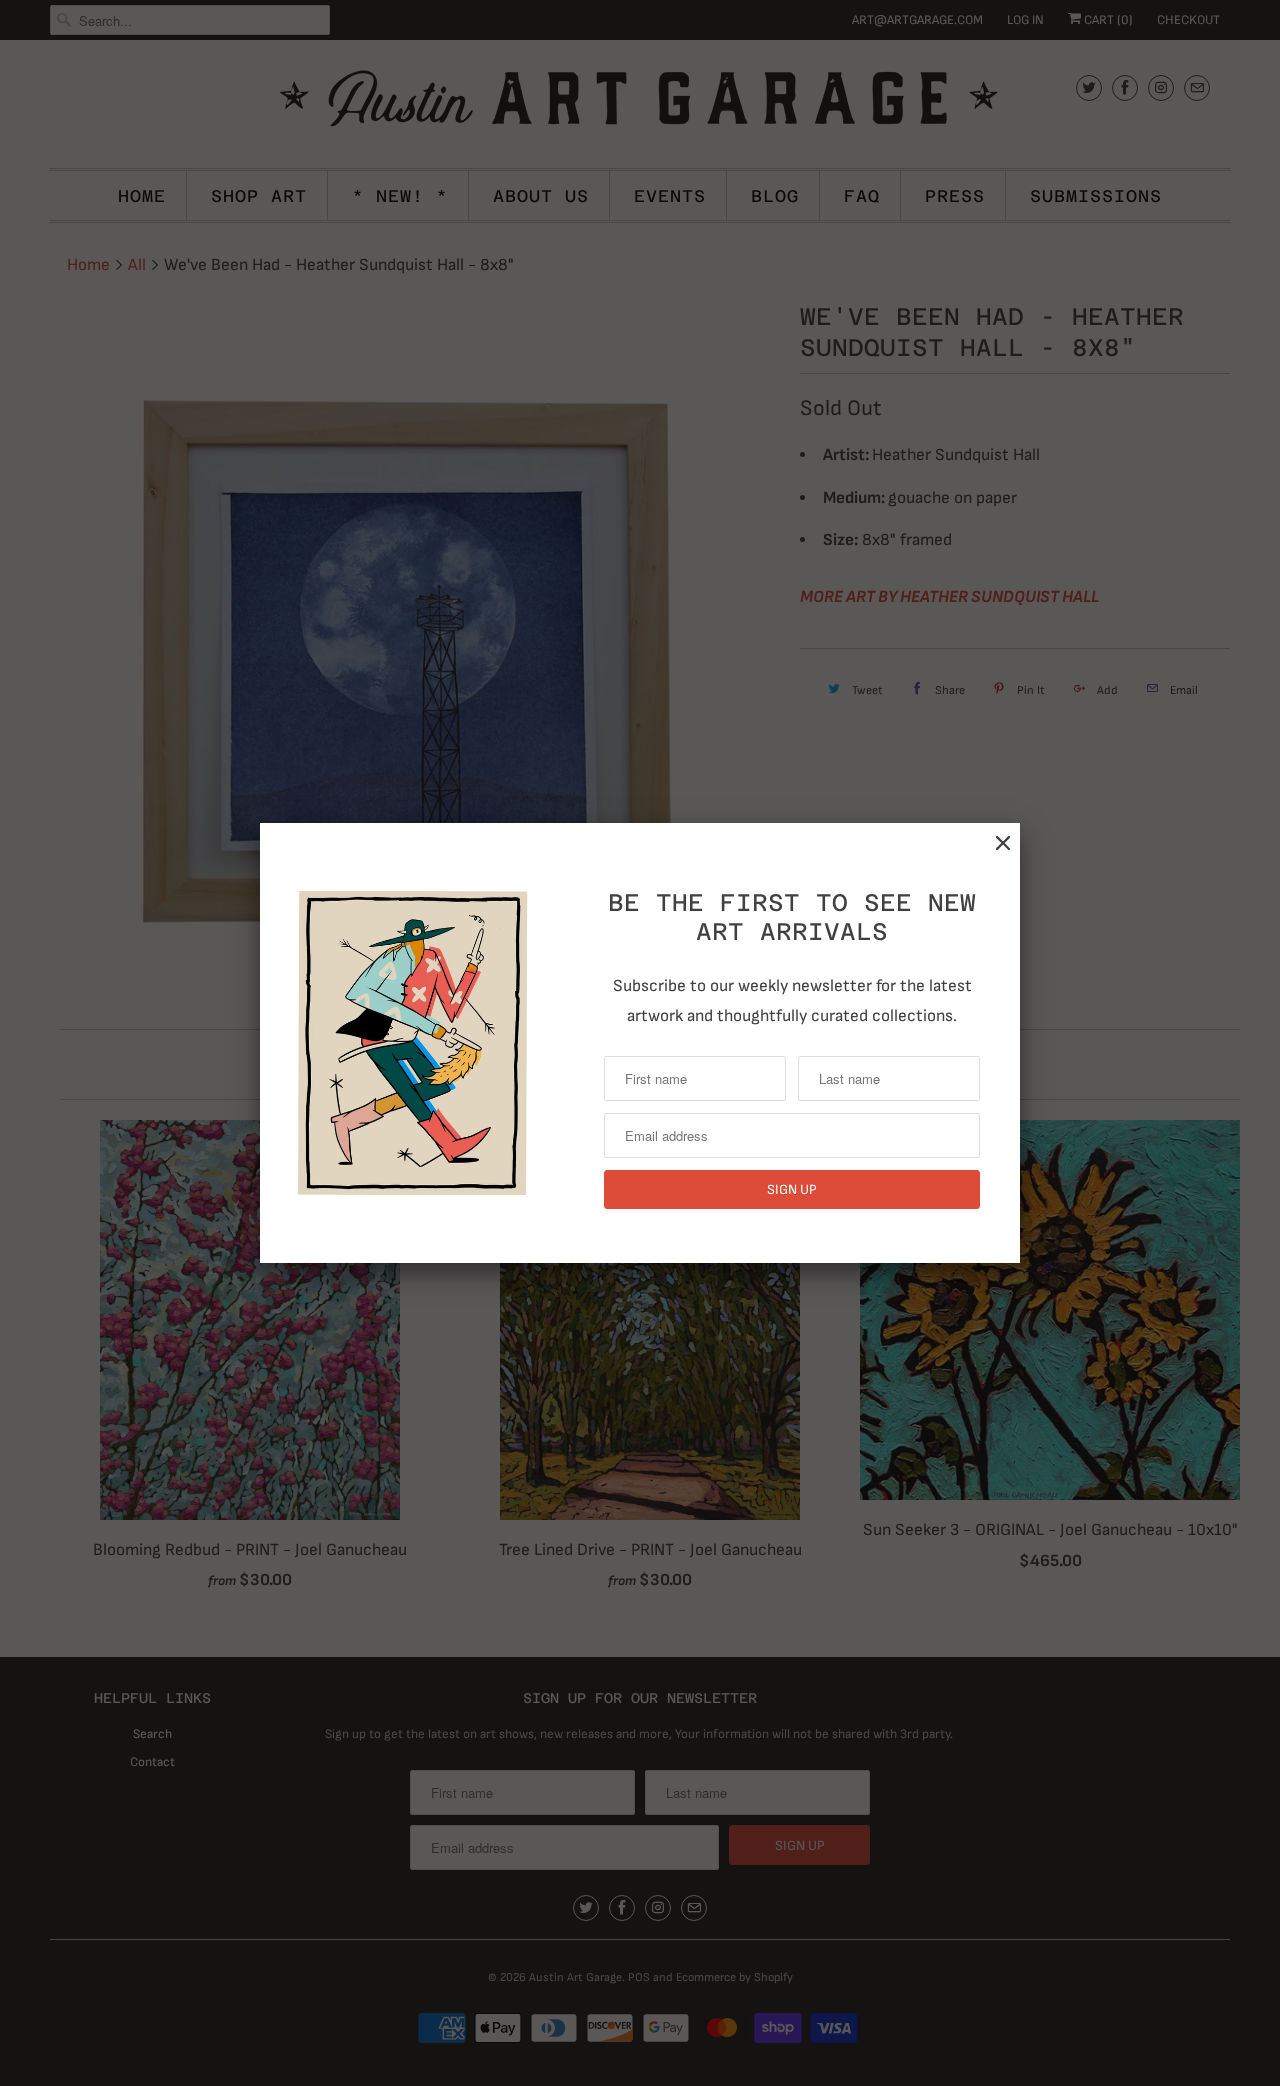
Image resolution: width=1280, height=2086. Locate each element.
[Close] (1003, 843)
